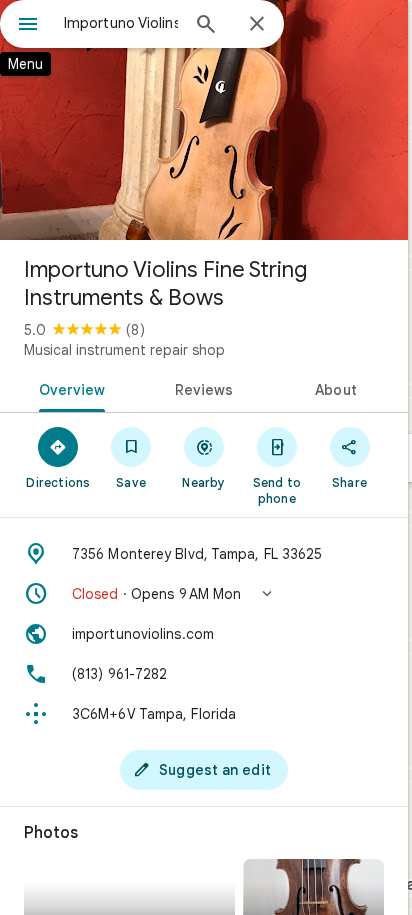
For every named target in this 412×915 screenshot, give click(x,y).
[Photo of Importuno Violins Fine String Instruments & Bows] (204, 120)
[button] (204, 594)
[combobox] (121, 23)
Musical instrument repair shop (124, 350)
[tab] (68, 388)
